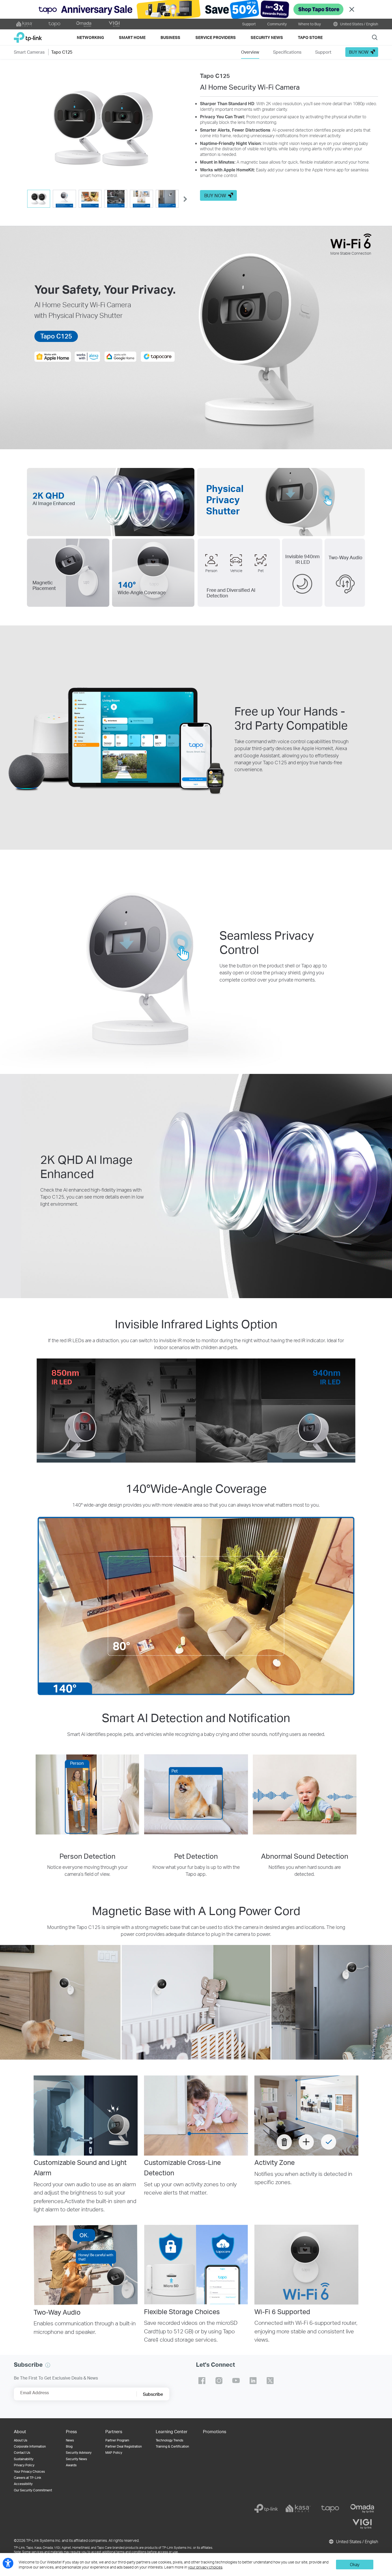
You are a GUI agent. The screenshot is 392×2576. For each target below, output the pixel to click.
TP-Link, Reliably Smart (28, 35)
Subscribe (153, 2394)
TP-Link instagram (219, 2381)
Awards (71, 2465)
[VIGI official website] (114, 24)
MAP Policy (114, 2453)
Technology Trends (169, 2440)
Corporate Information (30, 2446)
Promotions (215, 2431)
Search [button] (375, 37)
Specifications (287, 52)
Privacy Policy (24, 2465)
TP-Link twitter (270, 2381)
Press (71, 2431)
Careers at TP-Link (27, 2478)
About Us (21, 2440)
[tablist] (103, 199)
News (70, 2440)
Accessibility (23, 2484)
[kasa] (298, 2508)
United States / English (359, 24)
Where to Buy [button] (309, 24)
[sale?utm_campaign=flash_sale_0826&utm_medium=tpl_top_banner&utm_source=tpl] (196, 9)
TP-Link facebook (202, 2381)
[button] (103, 129)
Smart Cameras (29, 52)
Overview (250, 52)
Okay (355, 2564)
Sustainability (24, 2459)
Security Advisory (79, 2453)
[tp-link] (266, 2508)
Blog (69, 2446)
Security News (76, 2459)
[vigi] (362, 2524)
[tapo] (330, 2508)
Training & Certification (172, 2446)
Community (277, 24)
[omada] (362, 2508)
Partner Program (117, 2440)
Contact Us (22, 2453)
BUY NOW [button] (359, 52)
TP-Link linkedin (253, 2381)
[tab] (39, 199)
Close (352, 9)
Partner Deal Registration (124, 2446)
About (20, 2431)
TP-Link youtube (236, 2381)
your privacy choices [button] (205, 2567)
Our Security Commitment (33, 2490)
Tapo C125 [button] (62, 52)
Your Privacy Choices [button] (29, 2471)
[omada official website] (84, 24)
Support (249, 24)
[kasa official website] (25, 24)
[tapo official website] (54, 24)
